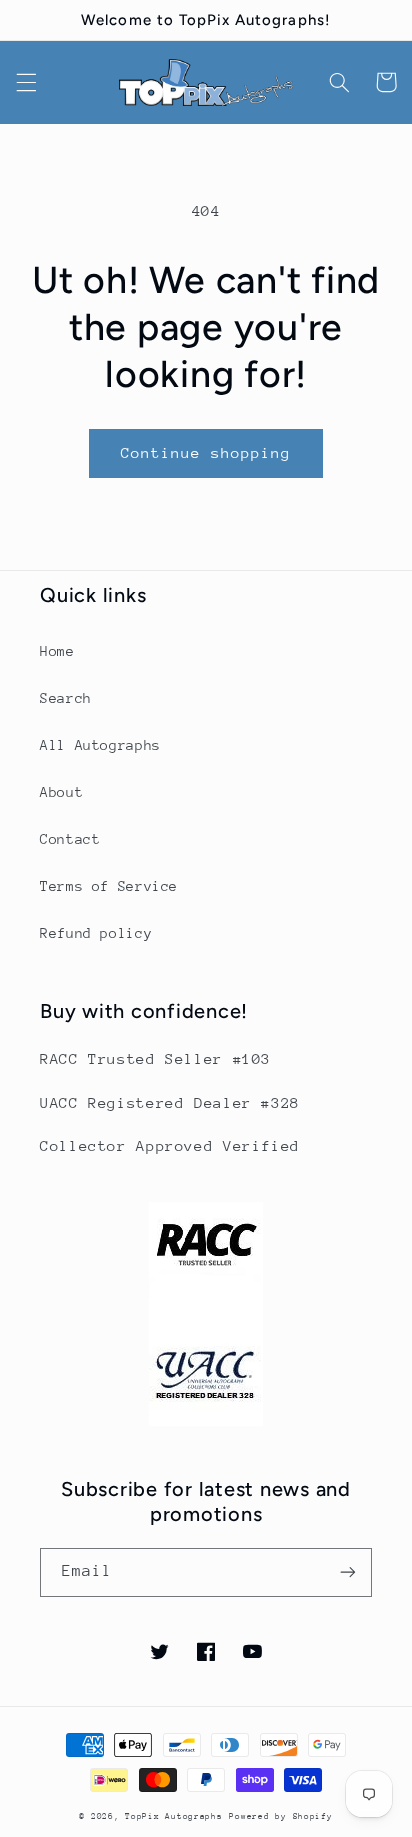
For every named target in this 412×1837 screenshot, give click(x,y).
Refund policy (96, 933)
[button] (26, 82)
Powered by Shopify (280, 1816)
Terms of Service (109, 886)
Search (66, 698)
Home (57, 651)
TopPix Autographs (174, 1816)
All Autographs (100, 745)
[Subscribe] (348, 1572)
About (61, 792)
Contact (70, 839)
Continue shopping (206, 452)
